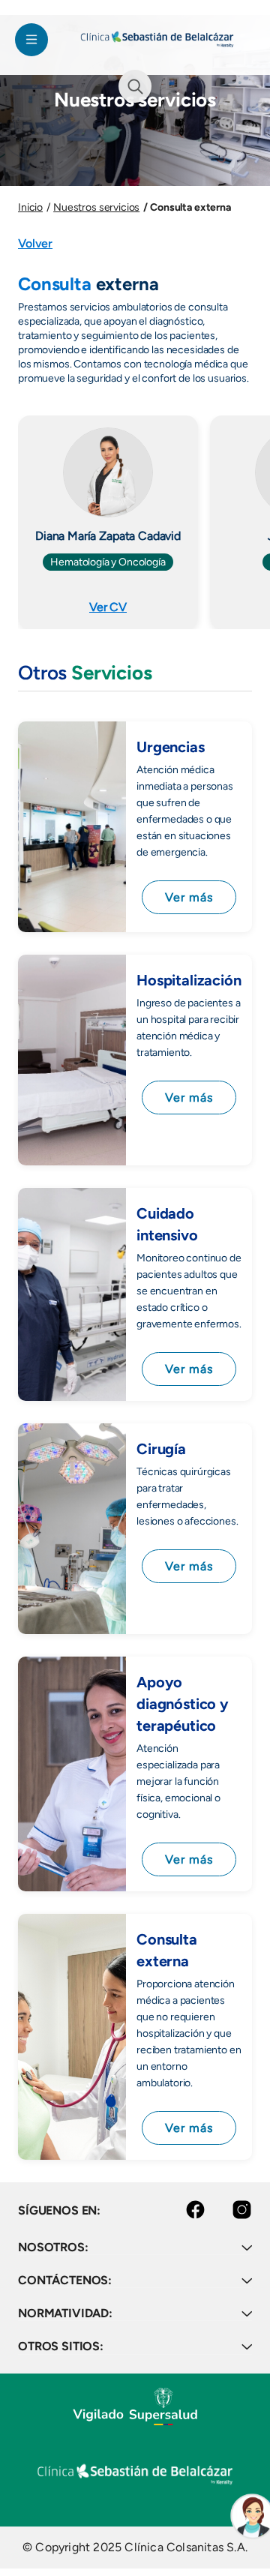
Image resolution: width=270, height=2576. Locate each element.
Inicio (30, 207)
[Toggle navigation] (31, 40)
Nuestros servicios (96, 207)
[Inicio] (157, 39)
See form (135, 86)
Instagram (229, 2210)
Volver (35, 243)
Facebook (183, 2210)
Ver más (189, 897)
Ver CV (108, 607)
